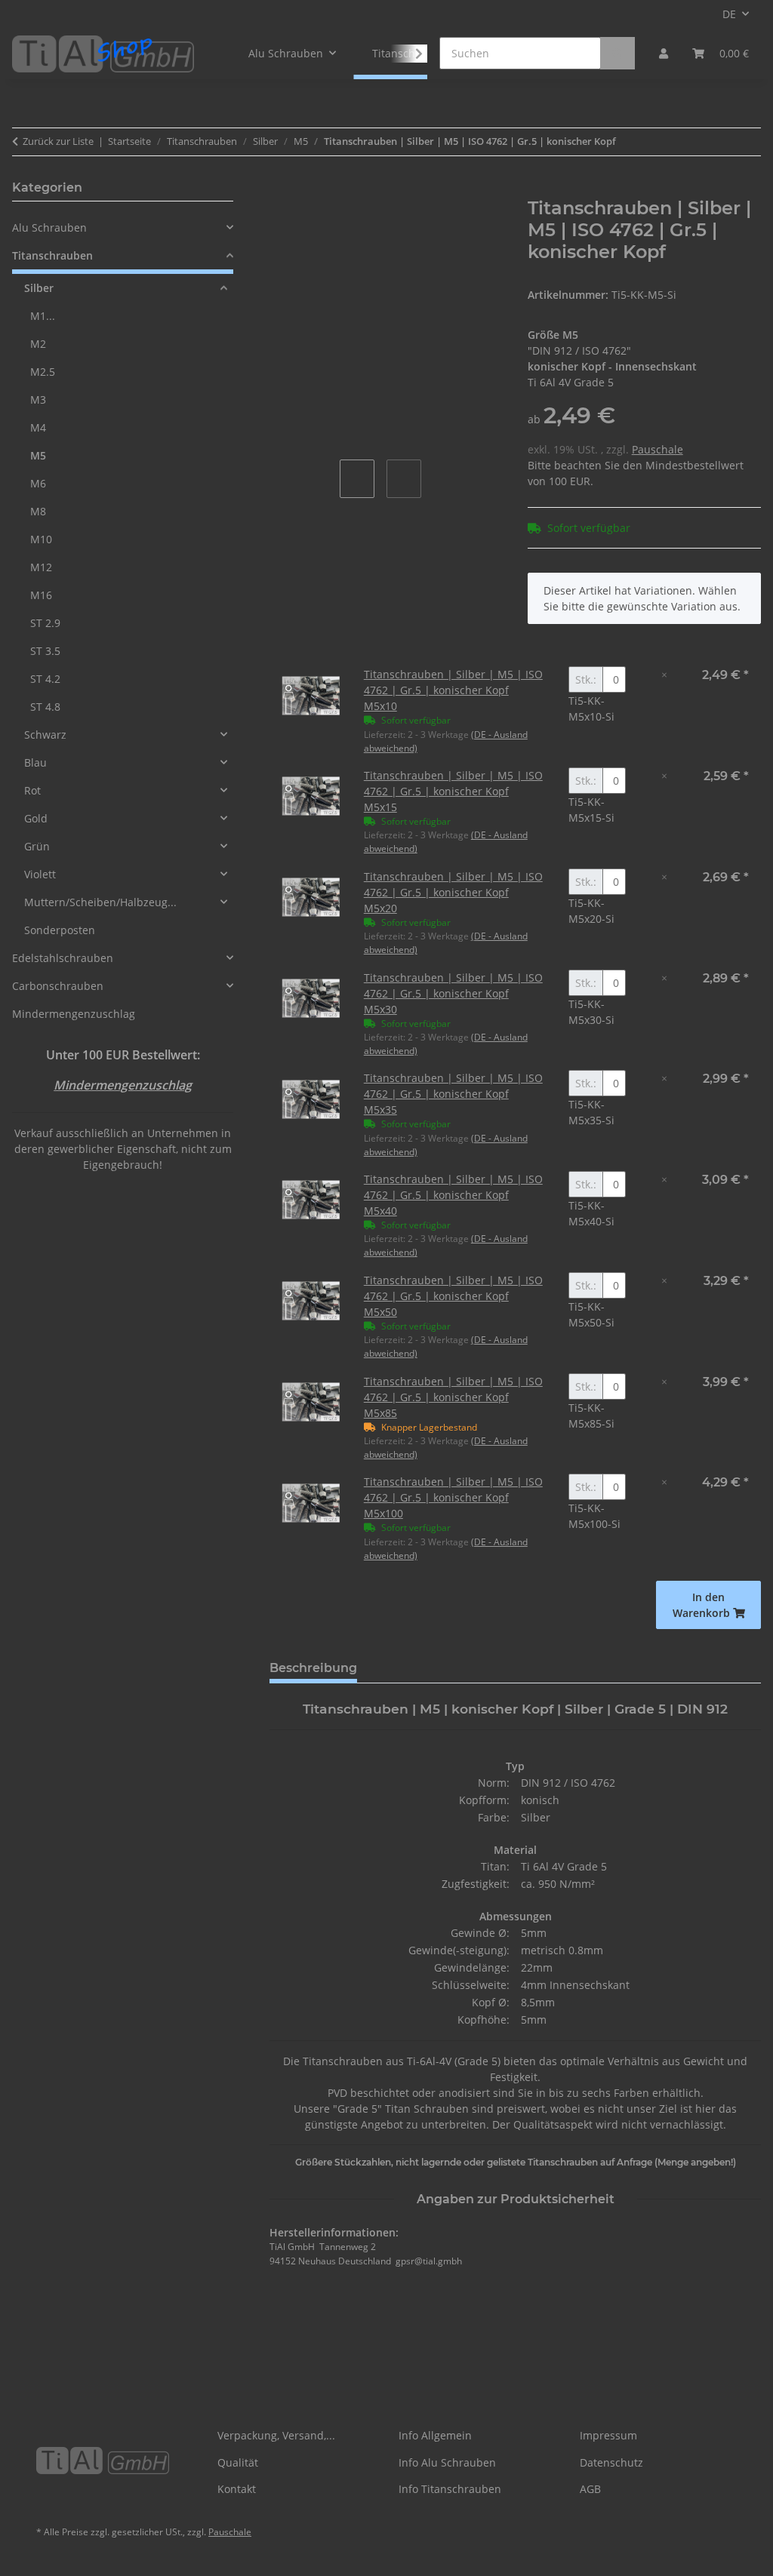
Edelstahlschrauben (63, 958)
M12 (41, 567)
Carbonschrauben (58, 986)
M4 (38, 427)
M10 (41, 539)
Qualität (238, 2462)
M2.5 (43, 372)
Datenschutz (611, 2462)
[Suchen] (617, 53)
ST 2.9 (45, 623)
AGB (590, 2489)
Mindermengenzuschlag (74, 1014)
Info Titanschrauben (450, 2489)
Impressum (608, 2435)
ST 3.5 (45, 651)
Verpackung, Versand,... (276, 2435)
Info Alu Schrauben (447, 2462)
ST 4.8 (45, 707)
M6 (38, 483)
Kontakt (237, 2489)
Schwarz (45, 735)
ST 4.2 (45, 679)
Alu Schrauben (49, 227)
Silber (39, 288)
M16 (41, 595)
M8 (38, 511)
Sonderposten (60, 930)
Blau (35, 762)
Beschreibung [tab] (313, 1668)
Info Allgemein (435, 2435)
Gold (36, 818)
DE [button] (729, 14)
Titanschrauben (52, 255)
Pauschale (658, 449)
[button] (664, 53)
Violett (40, 874)
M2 (38, 344)
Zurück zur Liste (58, 141)
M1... (43, 316)
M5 (38, 455)
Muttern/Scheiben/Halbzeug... (100, 902)
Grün (37, 846)
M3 (38, 400)
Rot (32, 790)
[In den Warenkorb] (282, 189)
